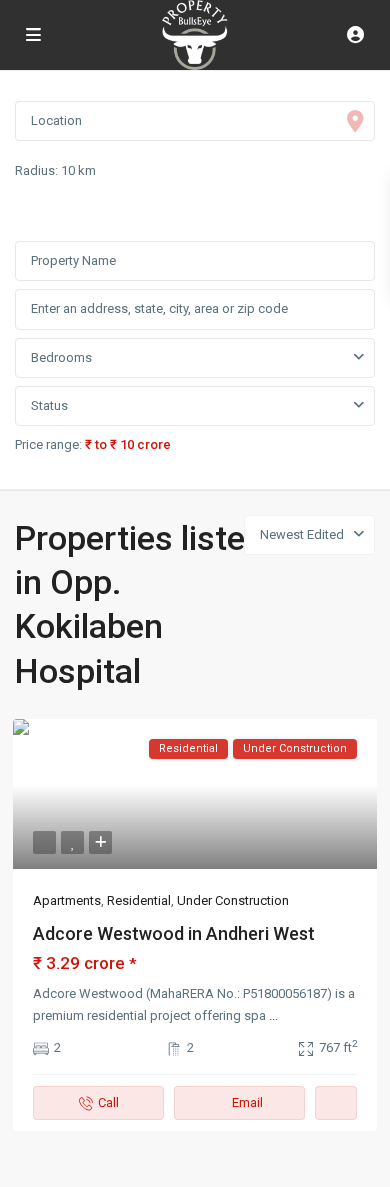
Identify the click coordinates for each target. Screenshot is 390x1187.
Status (49, 405)
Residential (139, 900)
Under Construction (233, 900)
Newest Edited (302, 534)
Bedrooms (61, 357)
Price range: (48, 444)
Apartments (67, 900)
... (273, 1015)
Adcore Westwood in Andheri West (174, 933)
